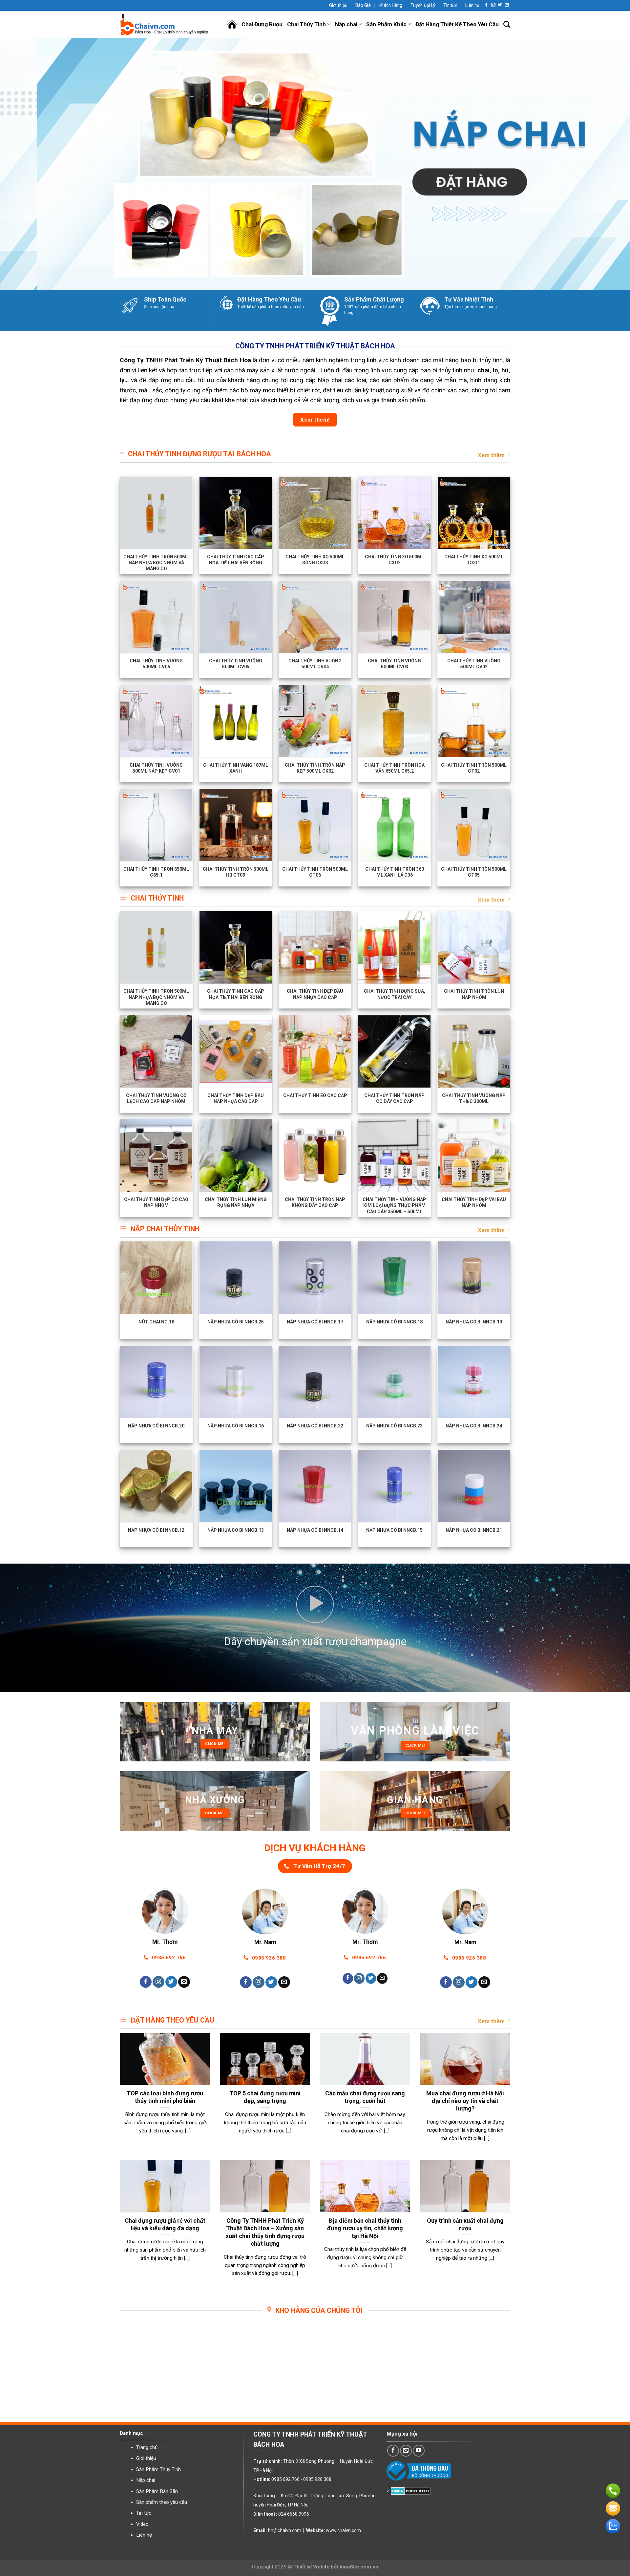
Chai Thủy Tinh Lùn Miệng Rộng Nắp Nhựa (236, 1202)
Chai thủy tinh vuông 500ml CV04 (315, 664)
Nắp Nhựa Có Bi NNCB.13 (236, 1530)
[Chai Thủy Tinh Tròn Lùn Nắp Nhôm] (474, 947)
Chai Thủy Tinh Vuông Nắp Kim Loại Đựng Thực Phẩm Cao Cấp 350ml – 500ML (394, 1205)
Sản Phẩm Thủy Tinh (158, 2469)
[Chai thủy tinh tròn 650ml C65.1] (156, 825)
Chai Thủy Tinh (306, 24)
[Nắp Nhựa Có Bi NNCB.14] (315, 1486)
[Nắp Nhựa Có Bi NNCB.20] (156, 1382)
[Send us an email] (507, 5)
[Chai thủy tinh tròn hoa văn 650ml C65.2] (394, 721)
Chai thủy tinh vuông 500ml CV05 (236, 664)
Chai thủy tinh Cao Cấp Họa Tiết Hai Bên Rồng (236, 560)
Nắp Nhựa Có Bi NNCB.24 (474, 1426)
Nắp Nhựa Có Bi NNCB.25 (236, 1322)
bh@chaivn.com (285, 2530)
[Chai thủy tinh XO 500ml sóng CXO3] (315, 513)
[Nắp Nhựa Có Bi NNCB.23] (394, 1382)
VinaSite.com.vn (359, 2567)
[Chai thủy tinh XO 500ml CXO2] (394, 513)
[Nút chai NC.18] (156, 1278)
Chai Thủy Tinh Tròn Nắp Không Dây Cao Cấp (315, 1202)
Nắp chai (346, 24)
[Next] (609, 164)
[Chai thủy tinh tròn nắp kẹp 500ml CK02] (315, 721)
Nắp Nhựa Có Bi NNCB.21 (474, 1530)
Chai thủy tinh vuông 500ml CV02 (474, 664)
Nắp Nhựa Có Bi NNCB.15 (394, 1530)
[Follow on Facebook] (486, 5)
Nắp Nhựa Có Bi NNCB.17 (315, 1322)
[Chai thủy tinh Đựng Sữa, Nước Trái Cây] (394, 947)
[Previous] (21, 164)
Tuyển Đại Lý (423, 5)
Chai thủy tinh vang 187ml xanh (236, 768)
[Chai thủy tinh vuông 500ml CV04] (315, 617)
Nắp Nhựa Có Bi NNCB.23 (394, 1426)
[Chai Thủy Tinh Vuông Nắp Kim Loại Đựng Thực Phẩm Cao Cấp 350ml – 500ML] (394, 1155)
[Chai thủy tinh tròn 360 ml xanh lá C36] (394, 825)
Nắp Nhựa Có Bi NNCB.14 (315, 1530)
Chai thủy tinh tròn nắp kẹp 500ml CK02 (315, 768)
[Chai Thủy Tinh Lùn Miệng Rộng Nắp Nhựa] (236, 1155)
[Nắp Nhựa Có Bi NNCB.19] (474, 1278)
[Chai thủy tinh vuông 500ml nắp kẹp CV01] (156, 721)
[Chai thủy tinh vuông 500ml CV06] (156, 617)
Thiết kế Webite (311, 2567)
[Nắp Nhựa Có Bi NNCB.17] (315, 1278)
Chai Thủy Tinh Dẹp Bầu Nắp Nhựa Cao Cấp (315, 994)
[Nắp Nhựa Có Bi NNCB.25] (236, 1278)
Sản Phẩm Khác (386, 24)
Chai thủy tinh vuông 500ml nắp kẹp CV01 (156, 768)
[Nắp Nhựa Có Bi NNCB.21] (474, 1486)
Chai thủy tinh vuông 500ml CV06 (156, 664)
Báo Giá (363, 5)
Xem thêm (491, 455)
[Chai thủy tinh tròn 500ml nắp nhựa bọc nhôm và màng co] (156, 513)
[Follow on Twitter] (500, 5)
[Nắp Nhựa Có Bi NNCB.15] (394, 1486)
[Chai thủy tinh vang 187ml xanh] (236, 721)
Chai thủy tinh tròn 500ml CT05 (474, 872)
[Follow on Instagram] (493, 5)
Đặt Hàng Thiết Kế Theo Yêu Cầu (457, 24)
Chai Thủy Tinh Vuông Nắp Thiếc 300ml (474, 1098)
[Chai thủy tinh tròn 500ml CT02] (474, 721)
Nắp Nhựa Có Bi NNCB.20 (156, 1426)
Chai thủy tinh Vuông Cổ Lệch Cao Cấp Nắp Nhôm (156, 1098)
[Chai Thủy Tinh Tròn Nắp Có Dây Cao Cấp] (394, 1051)
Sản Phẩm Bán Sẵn (157, 2491)
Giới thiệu (338, 5)
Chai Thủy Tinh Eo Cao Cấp (315, 1096)
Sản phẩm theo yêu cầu (162, 2502)
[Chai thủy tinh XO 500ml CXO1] (474, 513)
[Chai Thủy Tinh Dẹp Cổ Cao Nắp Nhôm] (156, 1155)
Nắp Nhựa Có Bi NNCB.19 (474, 1322)
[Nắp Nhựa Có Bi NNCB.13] (236, 1486)
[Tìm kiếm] (507, 24)
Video (142, 2524)
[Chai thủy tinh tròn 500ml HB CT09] (236, 825)
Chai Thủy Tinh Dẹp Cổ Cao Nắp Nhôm (156, 1202)
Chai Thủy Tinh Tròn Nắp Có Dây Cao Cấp (394, 1098)
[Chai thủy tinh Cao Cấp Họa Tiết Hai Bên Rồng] (236, 513)
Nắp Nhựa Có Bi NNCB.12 (156, 1530)
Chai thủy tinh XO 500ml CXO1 (474, 560)
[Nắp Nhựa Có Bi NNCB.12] (156, 1486)
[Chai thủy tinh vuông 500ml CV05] (236, 617)
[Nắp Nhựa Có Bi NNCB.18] (394, 1278)
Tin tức (450, 5)
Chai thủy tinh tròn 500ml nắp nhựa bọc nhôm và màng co (156, 563)
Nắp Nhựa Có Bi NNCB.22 (315, 1426)
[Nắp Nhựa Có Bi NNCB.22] (315, 1382)
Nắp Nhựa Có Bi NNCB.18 (394, 1322)
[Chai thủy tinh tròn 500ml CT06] (315, 825)
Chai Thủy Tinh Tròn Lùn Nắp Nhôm (474, 994)
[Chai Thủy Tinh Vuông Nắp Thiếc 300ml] (474, 1051)
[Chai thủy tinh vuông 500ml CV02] (474, 617)
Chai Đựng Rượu (262, 24)
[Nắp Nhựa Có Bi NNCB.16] (236, 1382)
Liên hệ (472, 5)
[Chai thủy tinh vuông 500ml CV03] (394, 617)
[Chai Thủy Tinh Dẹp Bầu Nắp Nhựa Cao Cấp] (315, 947)
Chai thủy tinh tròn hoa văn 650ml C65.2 (394, 768)
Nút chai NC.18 (156, 1322)
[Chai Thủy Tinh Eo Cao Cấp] (315, 1051)
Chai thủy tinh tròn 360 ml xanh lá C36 (395, 872)
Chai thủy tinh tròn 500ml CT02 (474, 768)
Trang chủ (147, 2447)
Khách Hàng (390, 5)
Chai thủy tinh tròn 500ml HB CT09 (236, 872)
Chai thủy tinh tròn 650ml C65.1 (156, 872)
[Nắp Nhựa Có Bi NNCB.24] (474, 1382)
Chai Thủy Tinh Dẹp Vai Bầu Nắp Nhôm (474, 1202)
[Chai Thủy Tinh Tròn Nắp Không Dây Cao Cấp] (315, 1155)
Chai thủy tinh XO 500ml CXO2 (394, 560)
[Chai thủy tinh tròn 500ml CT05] (474, 825)
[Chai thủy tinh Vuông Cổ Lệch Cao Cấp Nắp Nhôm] (156, 1051)
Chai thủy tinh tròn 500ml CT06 (315, 872)
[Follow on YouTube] (419, 2451)
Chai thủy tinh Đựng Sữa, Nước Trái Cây (395, 994)
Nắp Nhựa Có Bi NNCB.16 (236, 1426)
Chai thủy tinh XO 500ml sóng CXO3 (315, 560)
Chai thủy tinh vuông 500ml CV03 (394, 664)
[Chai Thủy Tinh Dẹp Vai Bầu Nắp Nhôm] (474, 1155)
